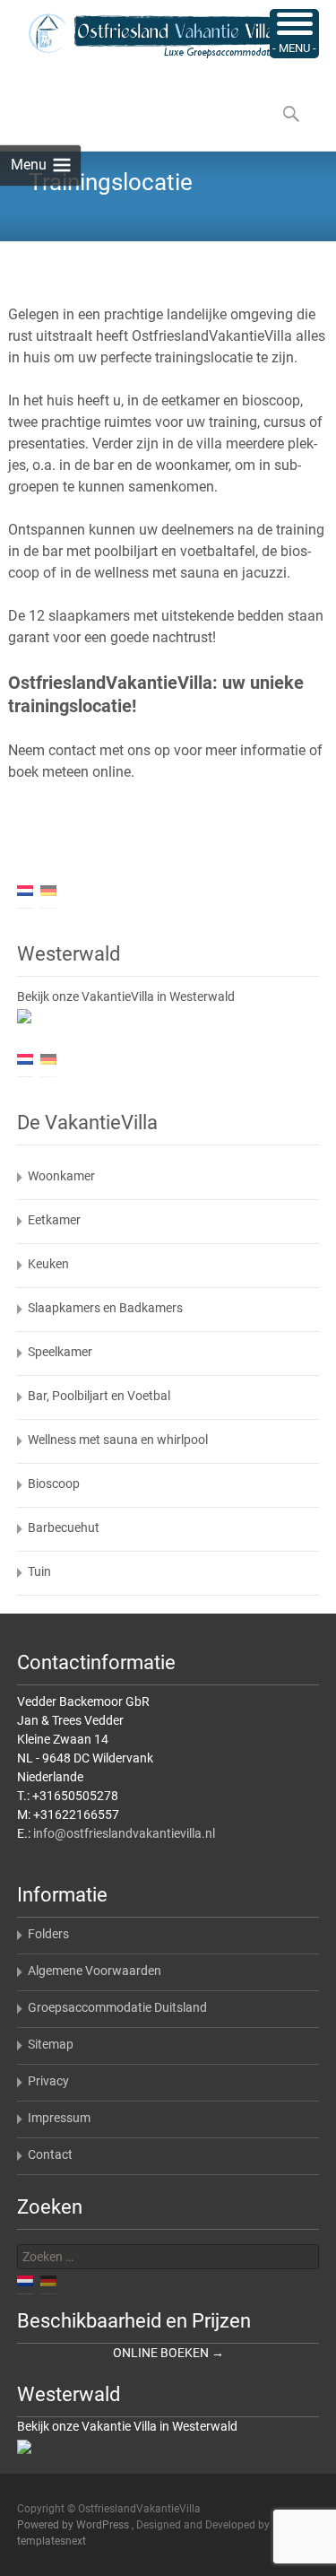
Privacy (48, 2081)
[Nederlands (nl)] (25, 890)
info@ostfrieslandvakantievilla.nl (124, 1833)
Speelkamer (60, 1352)
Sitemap (51, 2044)
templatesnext (52, 2541)
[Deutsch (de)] (48, 890)
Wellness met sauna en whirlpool (118, 1440)
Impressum (59, 2118)
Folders (48, 1934)
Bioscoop (54, 1484)
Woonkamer (61, 1176)
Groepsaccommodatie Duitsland (117, 2007)
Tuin (39, 1571)
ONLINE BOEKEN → (168, 2353)
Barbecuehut (64, 1527)
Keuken (48, 1264)
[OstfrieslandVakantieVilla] (140, 36)
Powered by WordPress (74, 2525)
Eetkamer (54, 1220)
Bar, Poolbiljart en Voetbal (99, 1396)
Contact (50, 2154)
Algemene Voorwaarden (95, 1971)
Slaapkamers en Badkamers (105, 1308)
